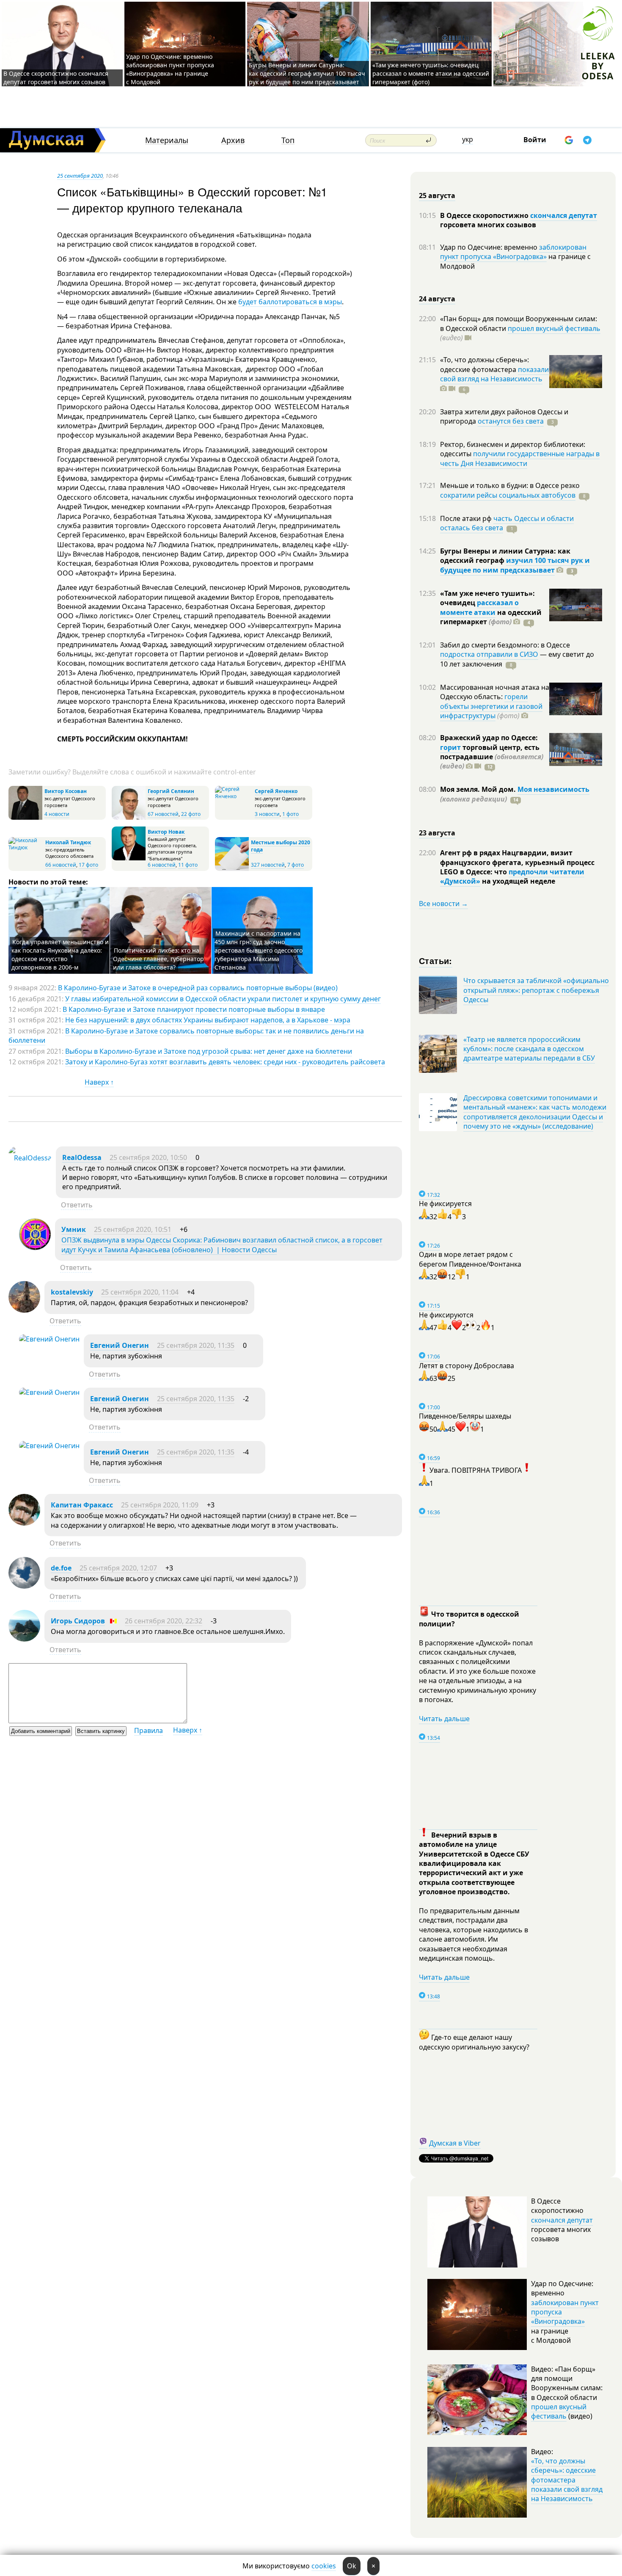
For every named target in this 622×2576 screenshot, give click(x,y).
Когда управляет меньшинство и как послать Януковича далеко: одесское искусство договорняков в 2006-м (60, 955)
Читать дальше (444, 1719)
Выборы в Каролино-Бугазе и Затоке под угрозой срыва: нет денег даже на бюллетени (209, 1051)
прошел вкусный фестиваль (554, 328)
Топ (288, 140)
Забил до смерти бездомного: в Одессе (505, 645)
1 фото (290, 814)
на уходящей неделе (518, 881)
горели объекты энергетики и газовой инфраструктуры (491, 706)
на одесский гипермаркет (491, 617)
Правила (149, 1730)
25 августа (437, 196)
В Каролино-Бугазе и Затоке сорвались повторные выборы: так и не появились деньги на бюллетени (186, 1036)
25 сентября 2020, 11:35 (196, 1345)
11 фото (188, 865)
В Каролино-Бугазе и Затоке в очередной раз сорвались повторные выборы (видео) (198, 988)
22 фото (191, 814)
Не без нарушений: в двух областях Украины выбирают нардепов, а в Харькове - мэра (208, 1020)
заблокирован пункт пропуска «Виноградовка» (513, 252)
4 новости (57, 814)
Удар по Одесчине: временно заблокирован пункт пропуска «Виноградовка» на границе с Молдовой (170, 69)
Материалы (167, 140)
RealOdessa (82, 1157)
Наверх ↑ (99, 1082)
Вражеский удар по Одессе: (489, 738)
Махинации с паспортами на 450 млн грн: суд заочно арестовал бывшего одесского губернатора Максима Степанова (259, 950)
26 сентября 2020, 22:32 (164, 1621)
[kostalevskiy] (24, 1310)
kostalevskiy (72, 1292)
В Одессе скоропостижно (485, 215)
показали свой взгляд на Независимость (494, 374)
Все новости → (443, 904)
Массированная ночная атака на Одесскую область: (495, 692)
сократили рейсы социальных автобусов (508, 495)
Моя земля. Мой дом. (479, 789)
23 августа (437, 833)
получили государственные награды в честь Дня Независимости (520, 458)
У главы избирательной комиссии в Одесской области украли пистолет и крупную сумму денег (223, 999)
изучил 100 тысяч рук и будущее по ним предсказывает (515, 565)
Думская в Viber (455, 2143)
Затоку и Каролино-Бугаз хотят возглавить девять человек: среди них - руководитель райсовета (225, 1062)
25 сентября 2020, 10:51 (133, 1229)
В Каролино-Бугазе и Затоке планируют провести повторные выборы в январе (194, 1009)
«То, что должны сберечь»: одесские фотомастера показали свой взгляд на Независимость (567, 2480)
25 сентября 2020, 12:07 (118, 1568)
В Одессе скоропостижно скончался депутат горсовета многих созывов (56, 78)
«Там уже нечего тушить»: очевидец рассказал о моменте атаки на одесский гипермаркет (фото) (431, 73)
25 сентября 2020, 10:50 (148, 1157)
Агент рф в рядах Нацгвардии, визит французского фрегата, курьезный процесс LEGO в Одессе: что (517, 862)
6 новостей (162, 865)
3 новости (267, 814)
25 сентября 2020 (80, 176)
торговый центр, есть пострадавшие (492, 757)
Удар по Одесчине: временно (490, 247)
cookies (324, 2566)
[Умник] (35, 1248)
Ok (352, 2566)
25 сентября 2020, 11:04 (140, 1292)
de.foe (61, 1568)
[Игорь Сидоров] (24, 1639)
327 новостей (268, 865)
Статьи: (436, 960)
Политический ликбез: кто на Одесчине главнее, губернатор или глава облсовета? (158, 959)
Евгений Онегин (120, 1345)
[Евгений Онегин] (49, 1339)
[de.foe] (24, 1586)
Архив (233, 140)
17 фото (88, 865)
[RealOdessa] (30, 1158)
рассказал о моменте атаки (479, 607)
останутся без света (511, 421)
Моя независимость (553, 789)
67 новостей (163, 814)
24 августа (437, 299)
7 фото (296, 865)
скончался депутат (564, 215)
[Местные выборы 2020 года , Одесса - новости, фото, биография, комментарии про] (232, 869)
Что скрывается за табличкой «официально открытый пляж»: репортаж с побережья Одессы (536, 990)
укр (468, 139)
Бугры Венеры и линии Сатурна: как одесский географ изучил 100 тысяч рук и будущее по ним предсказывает (307, 73)
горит (450, 747)
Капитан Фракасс (82, 1505)
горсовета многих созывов (488, 225)
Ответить (77, 1205)
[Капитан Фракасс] (24, 1523)
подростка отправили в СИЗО (489, 654)
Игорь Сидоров (78, 1621)
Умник (74, 1229)
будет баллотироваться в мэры (290, 302)
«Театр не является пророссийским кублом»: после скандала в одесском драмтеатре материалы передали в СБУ (529, 1049)
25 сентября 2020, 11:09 (160, 1505)
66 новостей (61, 865)
